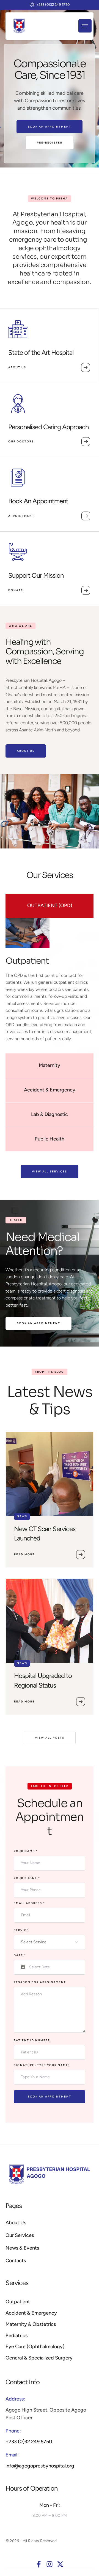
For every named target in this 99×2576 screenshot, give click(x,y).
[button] (50, 5)
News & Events (22, 2248)
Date (20, 1955)
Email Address (29, 1903)
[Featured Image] (50, 1474)
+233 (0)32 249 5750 (29, 2442)
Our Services (20, 2235)
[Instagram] (50, 2564)
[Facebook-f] (39, 2564)
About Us (16, 2223)
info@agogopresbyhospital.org (40, 2466)
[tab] (50, 906)
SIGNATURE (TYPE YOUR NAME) (42, 2065)
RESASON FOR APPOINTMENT (40, 1982)
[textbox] (48, 1942)
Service (21, 1930)
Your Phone (27, 1878)
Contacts (16, 2261)
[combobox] (50, 1942)
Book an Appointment (50, 2097)
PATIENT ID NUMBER (32, 2040)
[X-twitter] (60, 2564)
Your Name (26, 1851)
